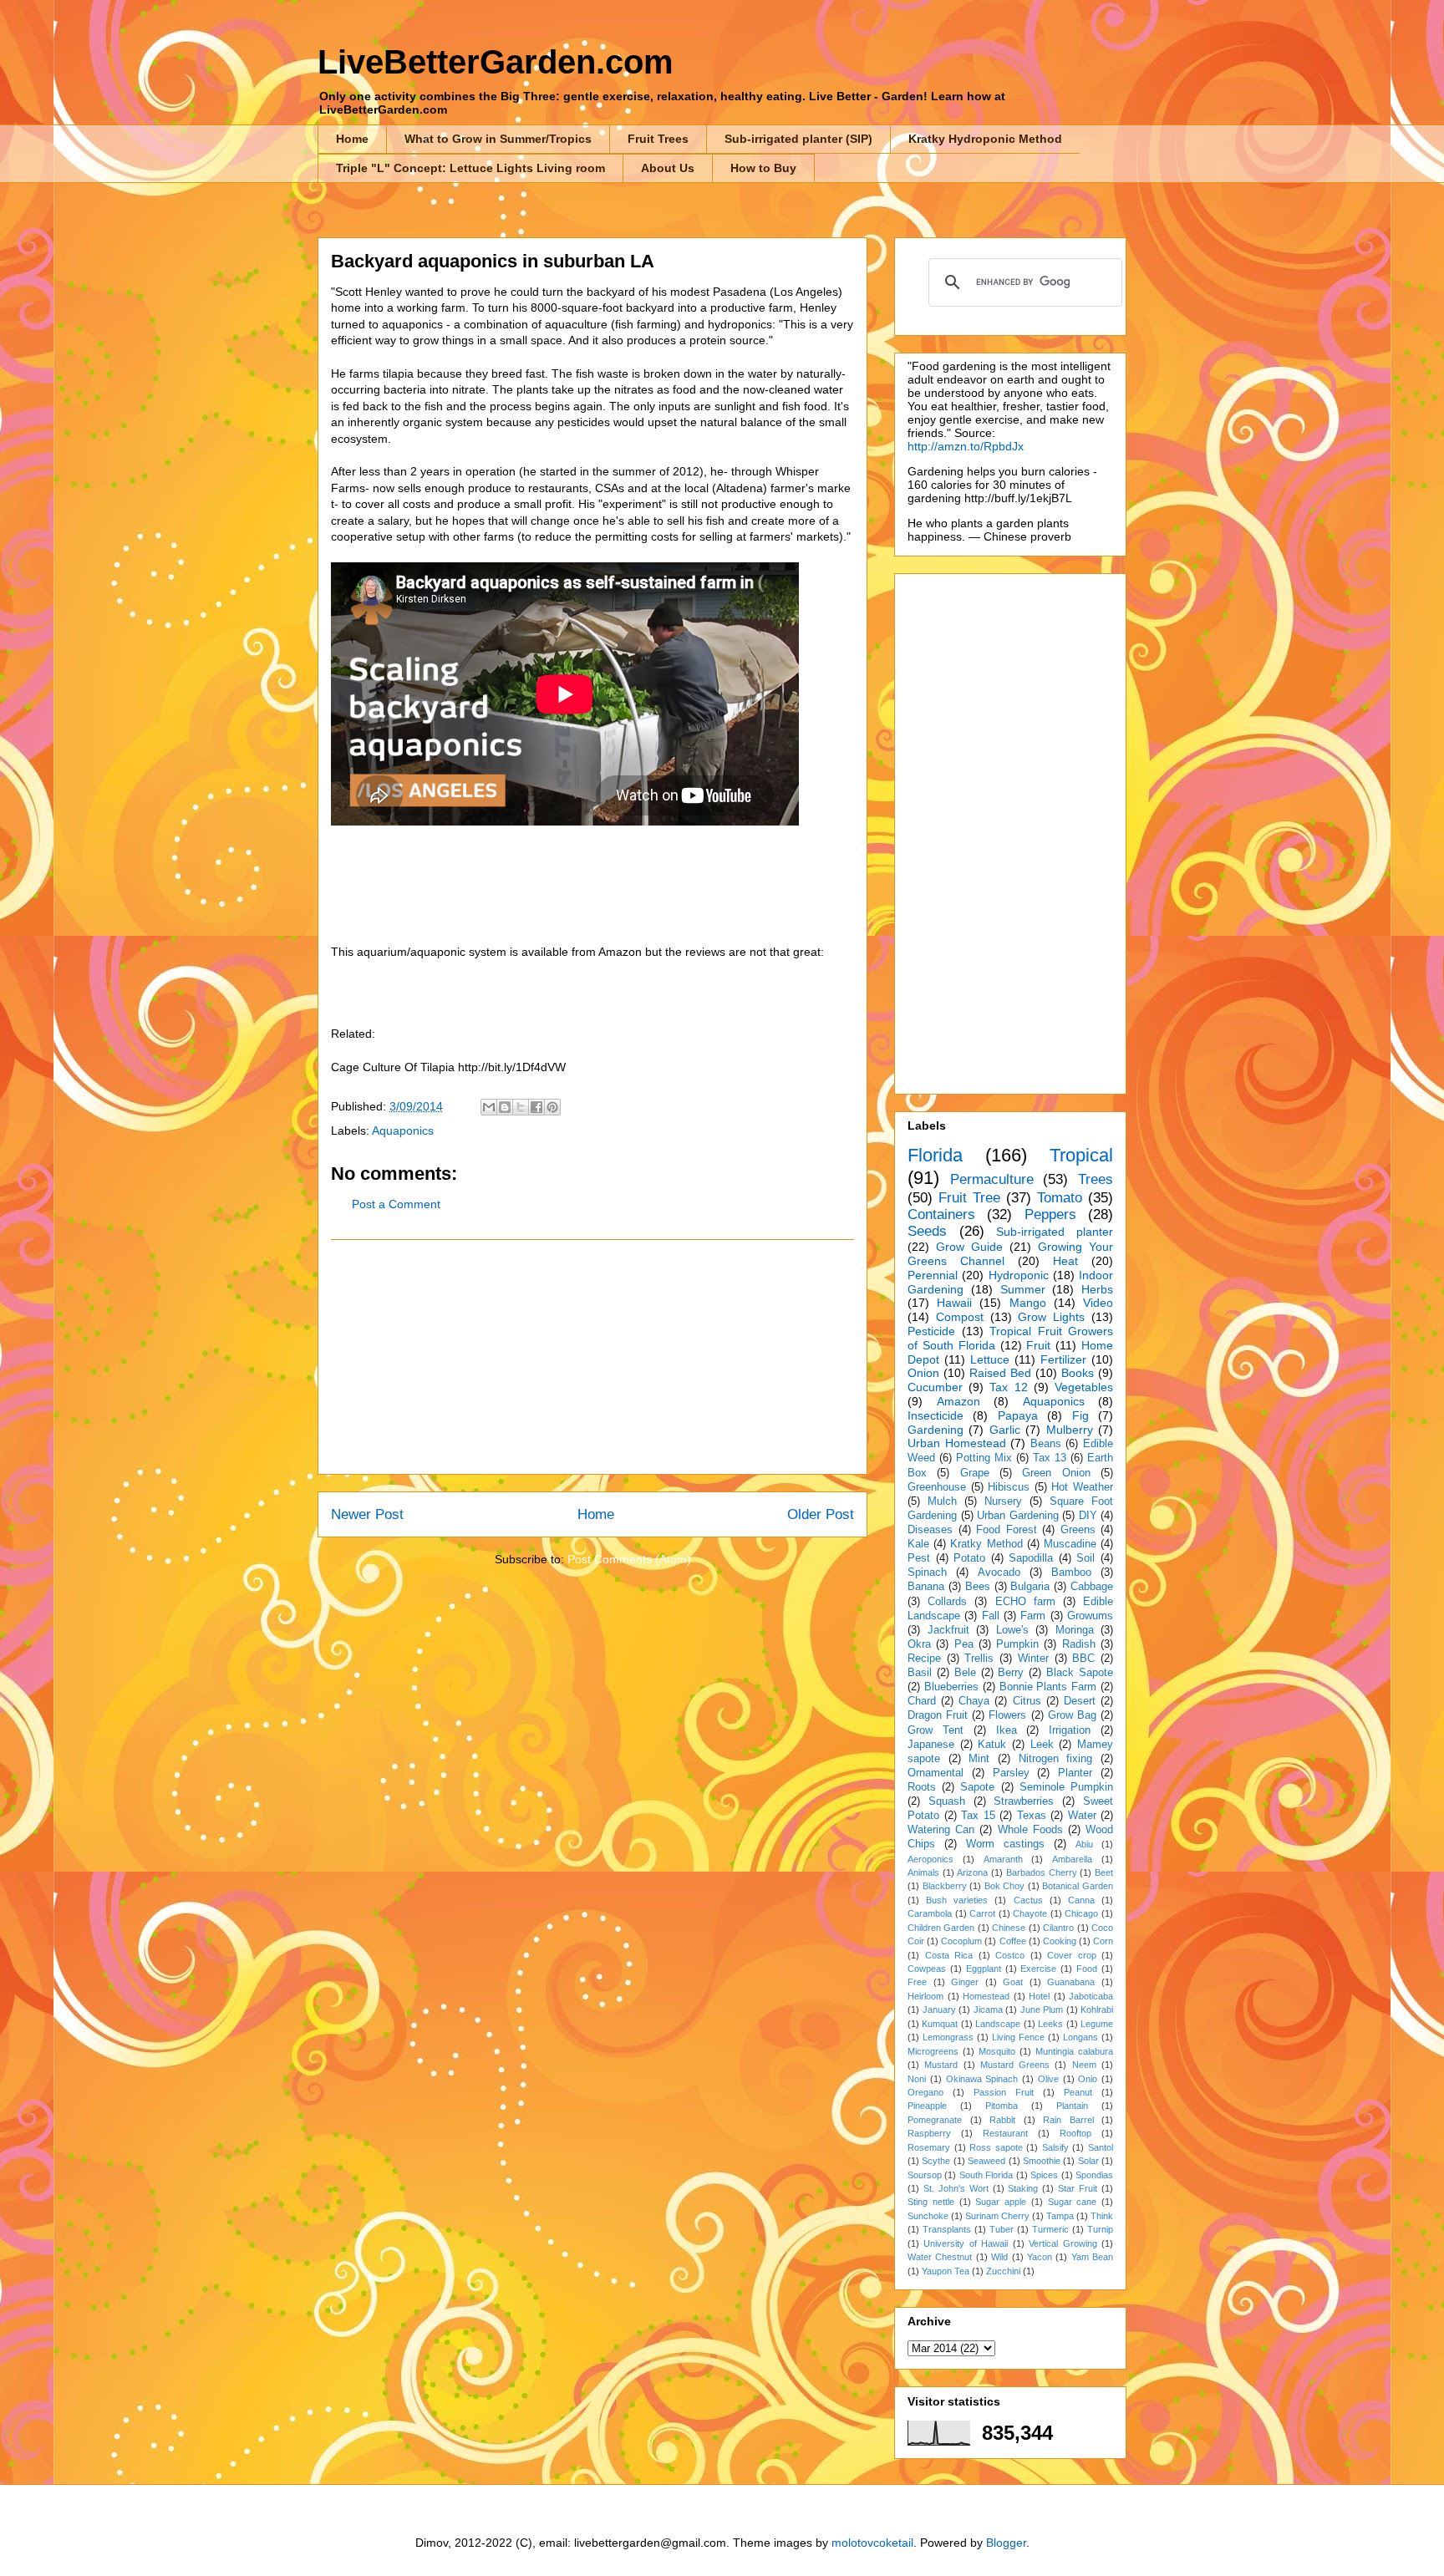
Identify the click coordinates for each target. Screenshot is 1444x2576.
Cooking (1060, 1941)
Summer (1023, 1289)
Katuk (992, 1745)
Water (1082, 1816)
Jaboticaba (1091, 1996)
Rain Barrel (1068, 2120)
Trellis (979, 1659)
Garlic (1005, 1430)
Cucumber (935, 1387)
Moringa (1075, 1630)
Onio (1088, 2079)
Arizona (972, 1872)
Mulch (942, 1501)
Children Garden (941, 1928)
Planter (1075, 1773)
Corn (1103, 1941)
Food (1087, 1969)
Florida (935, 1155)
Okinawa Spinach (982, 2079)
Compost (960, 1317)
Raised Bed (1000, 1373)
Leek (1042, 1745)
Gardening (936, 1430)
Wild (999, 2257)
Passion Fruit (1004, 2092)
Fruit (1038, 1345)
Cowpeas (927, 1969)
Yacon (1040, 2257)
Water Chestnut (940, 2257)
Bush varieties (957, 1900)
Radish (1079, 1644)
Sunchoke (928, 2216)
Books (1078, 1373)
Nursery (1003, 1501)
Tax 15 (978, 1816)
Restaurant (1005, 2133)
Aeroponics (930, 1859)
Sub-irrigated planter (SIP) (798, 139)
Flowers (1007, 1715)
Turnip (1100, 2229)
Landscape (998, 2024)
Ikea (1007, 1730)
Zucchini (1003, 2271)
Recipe (924, 1659)
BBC (1083, 1659)
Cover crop (1072, 1955)
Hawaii (954, 1303)
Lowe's (1012, 1630)
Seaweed (986, 2161)
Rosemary (929, 2147)
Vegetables (1084, 1387)
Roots (922, 1787)
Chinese (1009, 1928)
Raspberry (929, 2133)
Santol (1101, 2147)
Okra (919, 1644)
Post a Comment (396, 1204)
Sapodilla (1031, 1558)
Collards (947, 1602)
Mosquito (997, 2051)
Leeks (1050, 2024)
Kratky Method (986, 1544)
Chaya (974, 1701)
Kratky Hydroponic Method (985, 139)
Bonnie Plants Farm (1048, 1687)
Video (1098, 1303)
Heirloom (925, 1996)
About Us (668, 168)
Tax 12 (1008, 1387)
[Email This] (489, 1107)
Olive (1048, 2079)
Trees (1096, 1179)
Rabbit (1002, 2120)
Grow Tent (936, 1730)
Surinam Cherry (997, 2216)
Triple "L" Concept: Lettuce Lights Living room (470, 168)
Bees (978, 1587)
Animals (923, 1872)
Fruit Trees (658, 139)
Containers (941, 1214)
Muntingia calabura (1074, 2051)
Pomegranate (935, 2120)
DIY (1088, 1516)
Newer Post (367, 1514)
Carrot (982, 1913)
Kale (918, 1544)
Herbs (1097, 1289)
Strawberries (1024, 1801)
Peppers (1050, 1214)
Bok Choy (1005, 1886)
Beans (1046, 1444)
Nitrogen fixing (1056, 1759)
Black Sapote (1080, 1673)
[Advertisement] (592, 1357)
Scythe (936, 2161)
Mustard (941, 2065)
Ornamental (936, 1773)
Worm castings (1005, 1844)
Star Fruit (1078, 2188)
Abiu (1084, 1844)
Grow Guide (969, 1247)
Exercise (1038, 1969)
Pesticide (931, 1331)
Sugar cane (1073, 2202)
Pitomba (1002, 2106)
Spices (1044, 2175)
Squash (947, 1801)
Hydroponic (1019, 1275)
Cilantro (1058, 1928)
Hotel (1039, 1996)
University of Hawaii (966, 2243)
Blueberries (951, 1687)
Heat (1065, 1261)
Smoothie (1042, 2161)
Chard (922, 1701)
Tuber (1002, 2229)
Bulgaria (1030, 1587)
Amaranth (1003, 1859)
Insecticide (936, 1415)
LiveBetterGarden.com (496, 62)
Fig (1080, 1415)
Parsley (1011, 1773)
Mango (1028, 1303)
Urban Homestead (957, 1443)
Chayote (1030, 1913)
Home (352, 139)
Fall (991, 1616)
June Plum (1042, 2009)
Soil (1086, 1558)
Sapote (977, 1787)
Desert (1080, 1701)
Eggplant (984, 1969)
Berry (1011, 1673)
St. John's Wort (956, 2188)
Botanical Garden (1078, 1886)
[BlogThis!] (505, 1107)
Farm (1033, 1616)
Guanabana (1071, 1982)
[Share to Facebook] (536, 1107)
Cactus (1028, 1900)
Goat (1013, 1982)
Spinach (927, 1573)
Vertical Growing (1063, 2243)
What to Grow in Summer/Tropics (498, 139)
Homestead (986, 1996)
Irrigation (1070, 1730)
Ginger (965, 1982)
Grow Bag (1072, 1715)
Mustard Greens (1015, 2065)
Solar (1088, 2161)
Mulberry (1070, 1430)
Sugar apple (1001, 2202)
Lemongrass (948, 2037)
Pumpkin (1017, 1644)
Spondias (1094, 2175)
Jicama (988, 2009)
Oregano (925, 2092)
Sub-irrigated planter (1055, 1232)
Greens (1078, 1530)
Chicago (1081, 1913)
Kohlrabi (1097, 2009)
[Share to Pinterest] (552, 1107)
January (939, 2009)
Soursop (925, 2175)
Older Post (821, 1514)
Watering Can (941, 1830)
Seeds (927, 1231)
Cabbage (1092, 1587)
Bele (965, 1673)
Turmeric (1050, 2229)
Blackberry (945, 1886)
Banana (926, 1587)
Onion (923, 1373)
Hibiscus (1009, 1487)
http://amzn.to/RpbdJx (966, 446)
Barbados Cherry (1042, 1872)
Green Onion (1056, 1473)
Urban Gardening (1018, 1516)
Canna (1081, 1900)
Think (1102, 2216)
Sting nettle (931, 2202)
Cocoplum (961, 1941)
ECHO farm (1025, 1602)
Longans (1080, 2037)
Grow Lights (1051, 1317)
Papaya (1018, 1415)
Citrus (1027, 1701)
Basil (920, 1673)
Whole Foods (1030, 1830)
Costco (1010, 1955)
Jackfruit (948, 1630)
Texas (1032, 1816)
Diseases (930, 1530)
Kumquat (940, 2024)
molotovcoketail (872, 2543)
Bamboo (1071, 1573)
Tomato (1060, 1198)
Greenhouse (937, 1487)
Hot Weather (1082, 1487)
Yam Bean (1092, 2257)
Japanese (931, 1745)
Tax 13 (1050, 1458)
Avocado (999, 1573)
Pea (964, 1644)
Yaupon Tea (946, 2271)
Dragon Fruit (938, 1715)
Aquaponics (403, 1130)
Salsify (1055, 2147)
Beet (1104, 1872)
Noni (917, 2079)
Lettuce (990, 1359)
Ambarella (1072, 1859)
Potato (969, 1558)
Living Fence (1018, 2037)
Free (917, 1982)
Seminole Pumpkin (1066, 1787)
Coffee (1013, 1941)
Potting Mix (984, 1458)
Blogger (1006, 2543)
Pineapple (927, 2106)
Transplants (947, 2229)
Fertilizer (1063, 1359)
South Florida (986, 2175)
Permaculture (992, 1179)
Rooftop (1075, 2133)
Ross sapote (996, 2147)
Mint (979, 1759)
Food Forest (1007, 1530)
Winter (1033, 1659)
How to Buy (763, 168)
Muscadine (1070, 1544)
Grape (975, 1473)
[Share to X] (521, 1107)
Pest (919, 1558)
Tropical (1081, 1155)
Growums (1090, 1616)
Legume (1097, 2024)
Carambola (930, 1913)
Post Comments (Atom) (629, 1559)
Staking (1023, 2188)
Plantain (1072, 2106)
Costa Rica (949, 1955)
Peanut (1078, 2092)
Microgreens (933, 2051)
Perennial (933, 1275)
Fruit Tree (969, 1198)
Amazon (958, 1401)
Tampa (1060, 2216)
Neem (1084, 2065)
